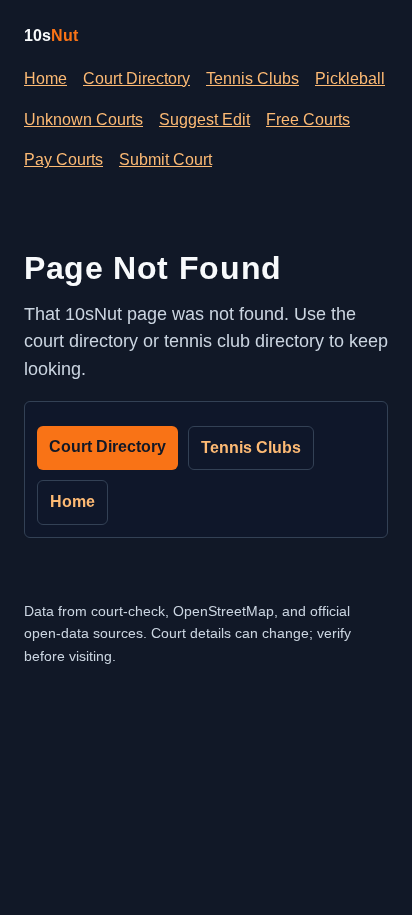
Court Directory (136, 78)
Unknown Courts (83, 119)
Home (45, 78)
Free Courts (308, 119)
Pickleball (350, 78)
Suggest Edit (204, 119)
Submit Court (165, 159)
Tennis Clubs (252, 78)
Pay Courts (63, 159)
